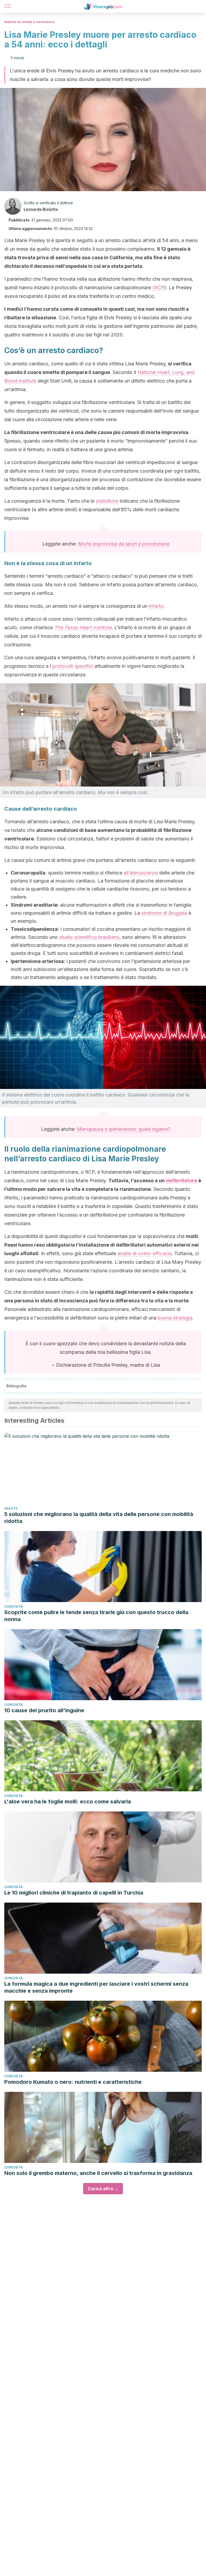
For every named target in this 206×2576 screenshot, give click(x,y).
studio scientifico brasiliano (89, 937)
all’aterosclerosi (141, 873)
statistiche (107, 501)
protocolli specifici (73, 666)
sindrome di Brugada (165, 913)
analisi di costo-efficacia (145, 1253)
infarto (156, 606)
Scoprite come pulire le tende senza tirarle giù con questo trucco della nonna (96, 1616)
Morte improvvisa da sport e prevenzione (124, 544)
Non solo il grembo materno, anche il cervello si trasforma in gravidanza (98, 2173)
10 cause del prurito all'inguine (44, 1710)
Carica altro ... (103, 2189)
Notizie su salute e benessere (29, 22)
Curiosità (14, 1606)
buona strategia (175, 1318)
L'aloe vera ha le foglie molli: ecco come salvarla (68, 1802)
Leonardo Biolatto (41, 209)
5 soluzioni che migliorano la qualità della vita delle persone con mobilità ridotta (99, 1518)
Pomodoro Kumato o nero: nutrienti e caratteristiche (73, 2082)
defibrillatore (181, 1180)
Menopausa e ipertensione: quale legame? (124, 1129)
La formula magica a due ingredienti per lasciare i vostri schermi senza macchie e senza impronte (96, 1987)
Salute (11, 1508)
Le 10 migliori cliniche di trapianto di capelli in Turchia (74, 1893)
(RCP (158, 288)
